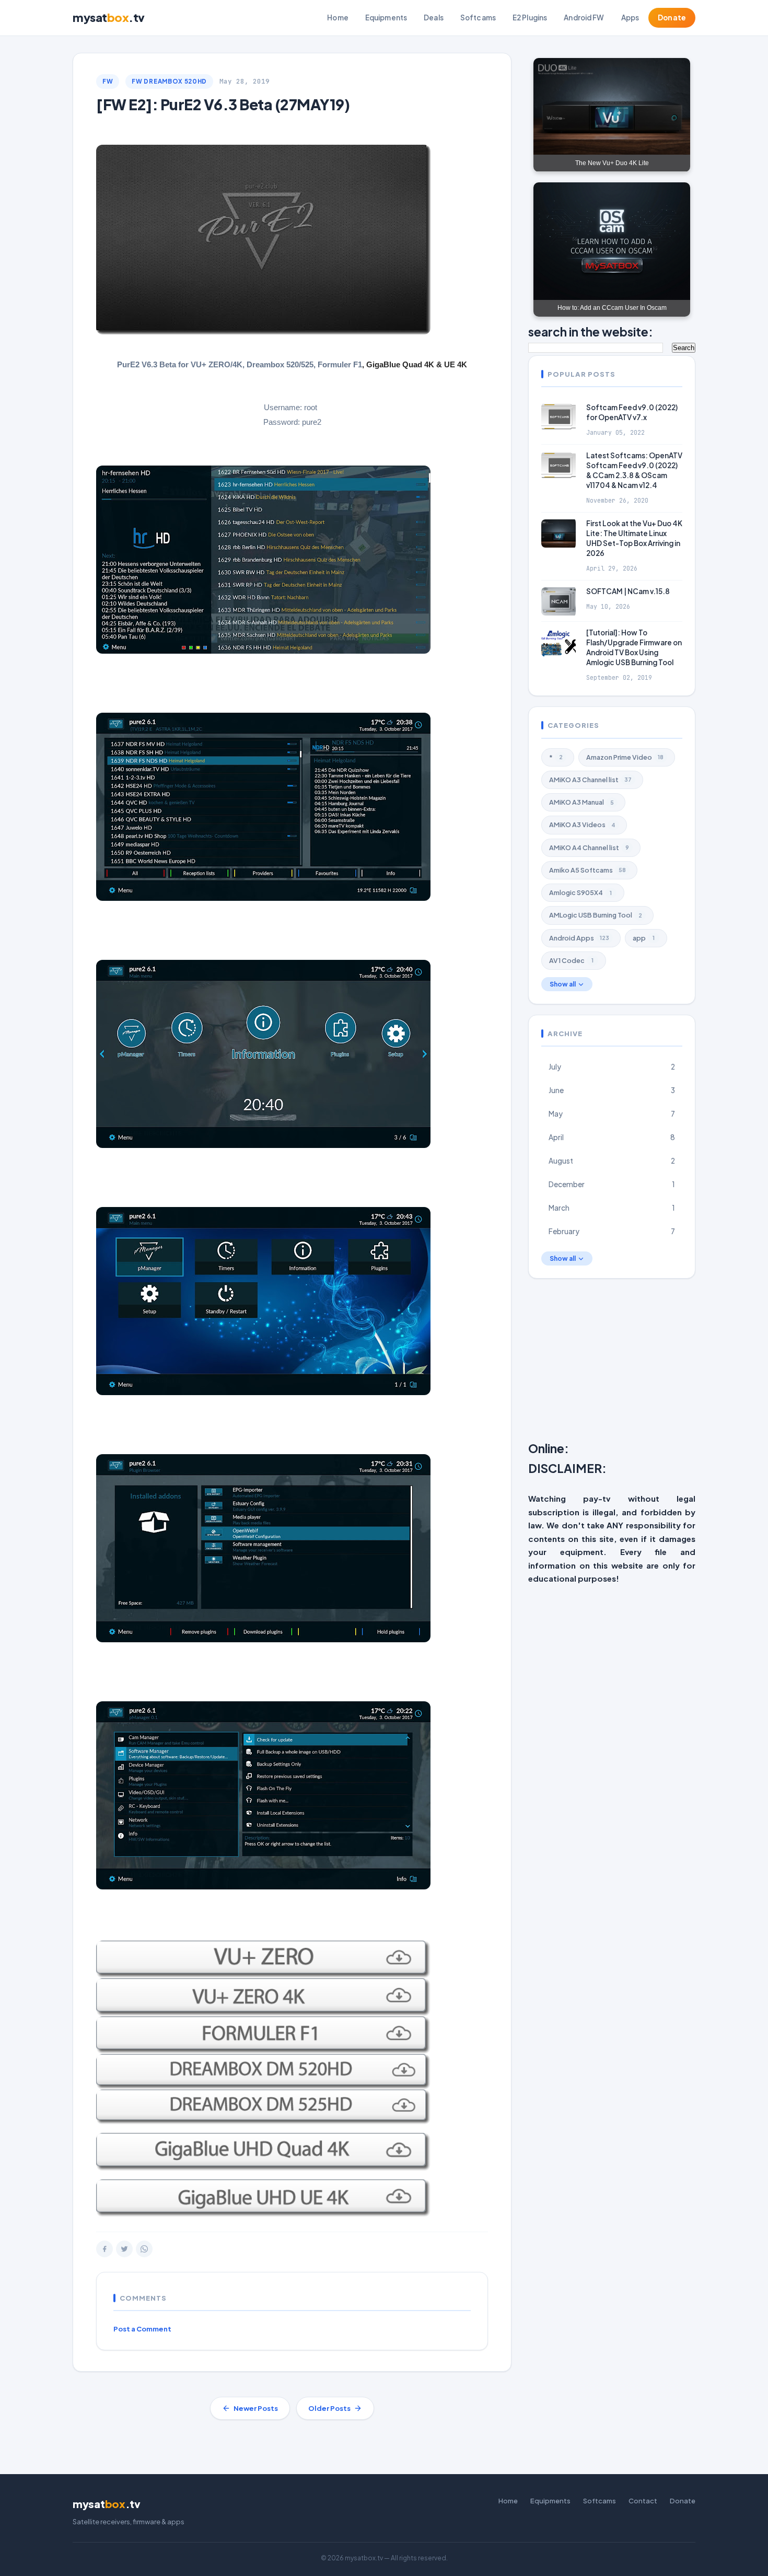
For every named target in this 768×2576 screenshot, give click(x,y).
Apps (630, 18)
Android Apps (579, 938)
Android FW (584, 18)
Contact (643, 2501)
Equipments (386, 18)
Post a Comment (142, 2329)
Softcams (478, 18)
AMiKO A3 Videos (582, 825)
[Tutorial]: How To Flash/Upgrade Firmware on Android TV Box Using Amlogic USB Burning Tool (634, 648)
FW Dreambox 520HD (169, 81)
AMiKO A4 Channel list (589, 848)
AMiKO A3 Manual (581, 802)
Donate (672, 18)
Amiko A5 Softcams (587, 870)
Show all (563, 984)
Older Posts (329, 2408)
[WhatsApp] (144, 2249)
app (644, 938)
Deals (434, 18)
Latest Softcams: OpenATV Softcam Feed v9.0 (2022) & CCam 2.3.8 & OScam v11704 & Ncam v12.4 (634, 471)
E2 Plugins (530, 18)
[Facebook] (104, 2249)
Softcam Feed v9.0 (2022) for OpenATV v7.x (632, 412)
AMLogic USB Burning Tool (596, 915)
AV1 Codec (571, 960)
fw (108, 81)
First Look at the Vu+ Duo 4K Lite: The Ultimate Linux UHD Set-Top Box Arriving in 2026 (634, 539)
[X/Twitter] (124, 2249)
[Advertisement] (648, 1362)
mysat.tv (109, 17)
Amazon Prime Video (625, 757)
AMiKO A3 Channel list (590, 780)
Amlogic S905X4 (580, 892)
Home (338, 18)
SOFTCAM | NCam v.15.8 (628, 592)
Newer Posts (256, 2408)
